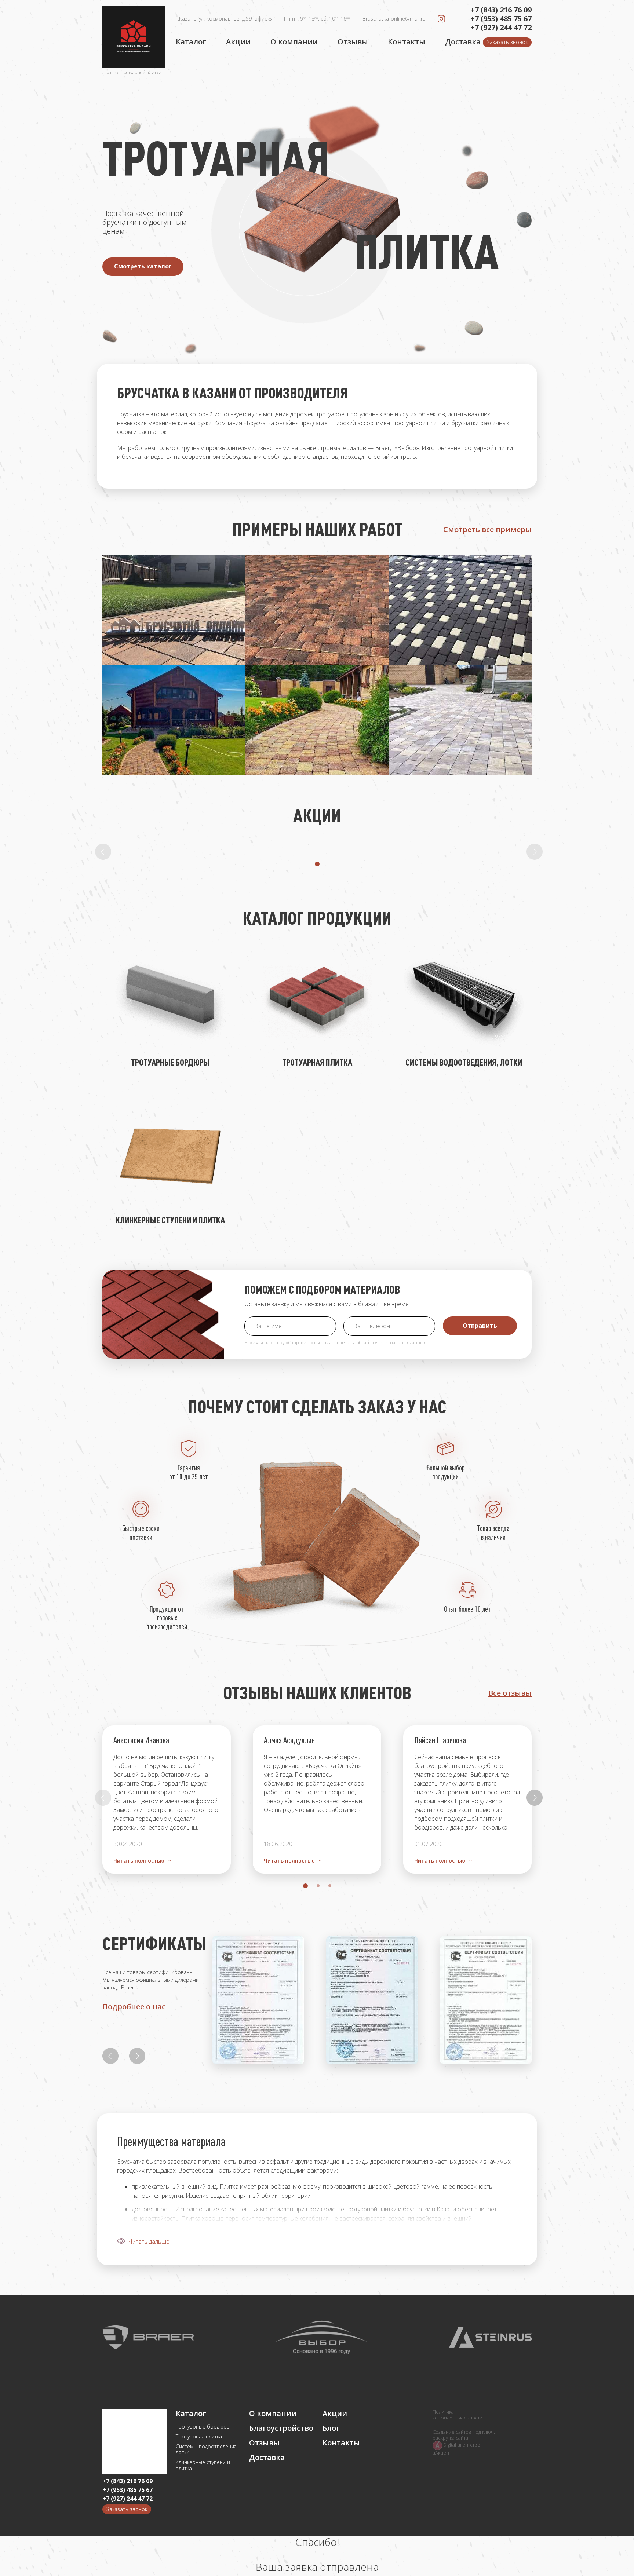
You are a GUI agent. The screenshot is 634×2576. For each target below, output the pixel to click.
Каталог (191, 42)
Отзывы (353, 42)
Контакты (407, 42)
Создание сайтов (452, 2432)
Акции (238, 42)
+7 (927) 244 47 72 (501, 28)
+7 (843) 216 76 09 (501, 10)
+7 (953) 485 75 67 (501, 19)
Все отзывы (510, 1693)
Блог (331, 2428)
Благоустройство (280, 2428)
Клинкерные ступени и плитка (203, 2466)
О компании (294, 42)
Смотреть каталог (143, 266)
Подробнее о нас (134, 2007)
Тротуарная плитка (199, 2437)
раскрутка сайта (450, 2438)
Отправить (480, 1326)
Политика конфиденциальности (458, 2415)
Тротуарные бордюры (203, 2427)
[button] (317, 864)
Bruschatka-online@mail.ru (394, 19)
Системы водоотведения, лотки (207, 2450)
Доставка (463, 42)
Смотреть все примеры (487, 530)
